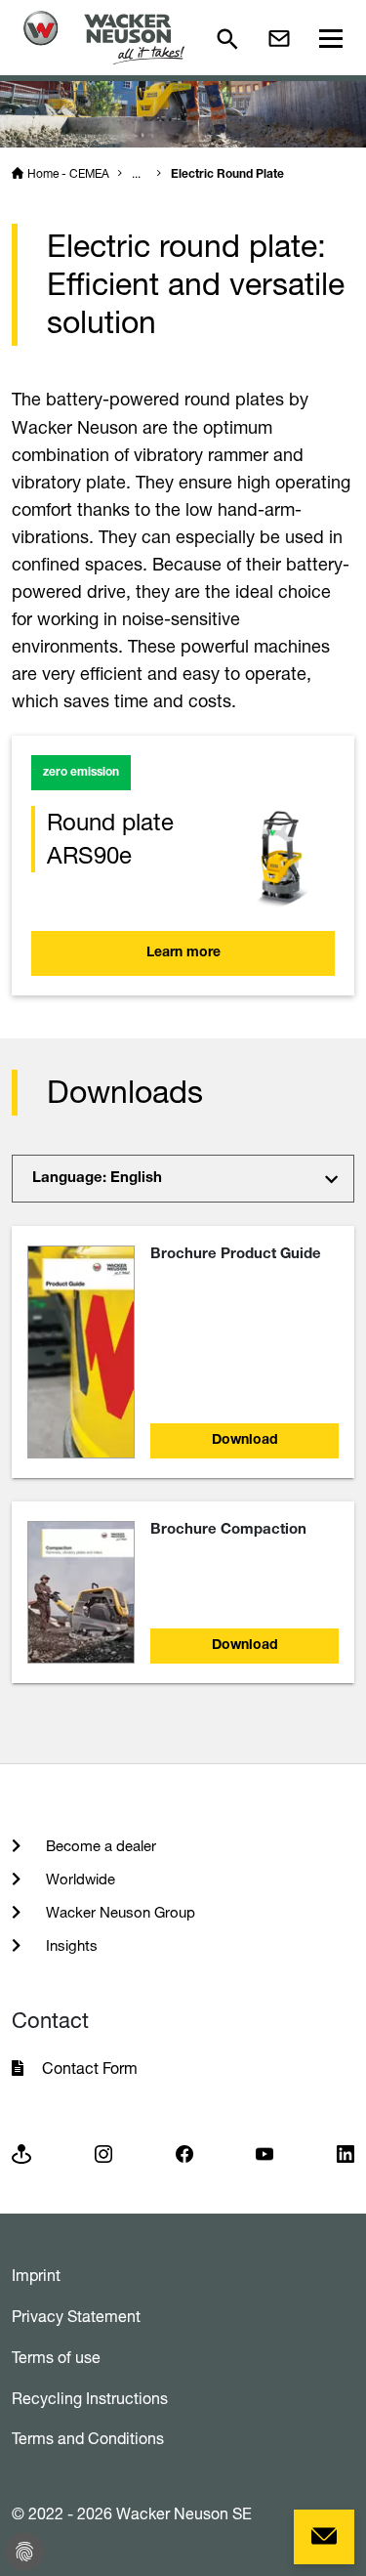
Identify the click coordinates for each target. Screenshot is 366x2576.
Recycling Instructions (90, 2398)
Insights (70, 1945)
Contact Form (90, 2068)
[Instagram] (103, 2153)
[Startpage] (104, 38)
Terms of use (56, 2357)
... (136, 173)
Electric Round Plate (227, 175)
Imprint (36, 2275)
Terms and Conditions (88, 2438)
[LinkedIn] (346, 2153)
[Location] (21, 2153)
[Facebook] (184, 2153)
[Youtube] (264, 2153)
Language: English (97, 1179)
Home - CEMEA (68, 173)
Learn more (183, 953)
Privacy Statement (76, 2316)
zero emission (81, 773)
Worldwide (79, 1879)
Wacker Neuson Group (119, 1912)
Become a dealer (99, 1846)
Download (245, 1441)
